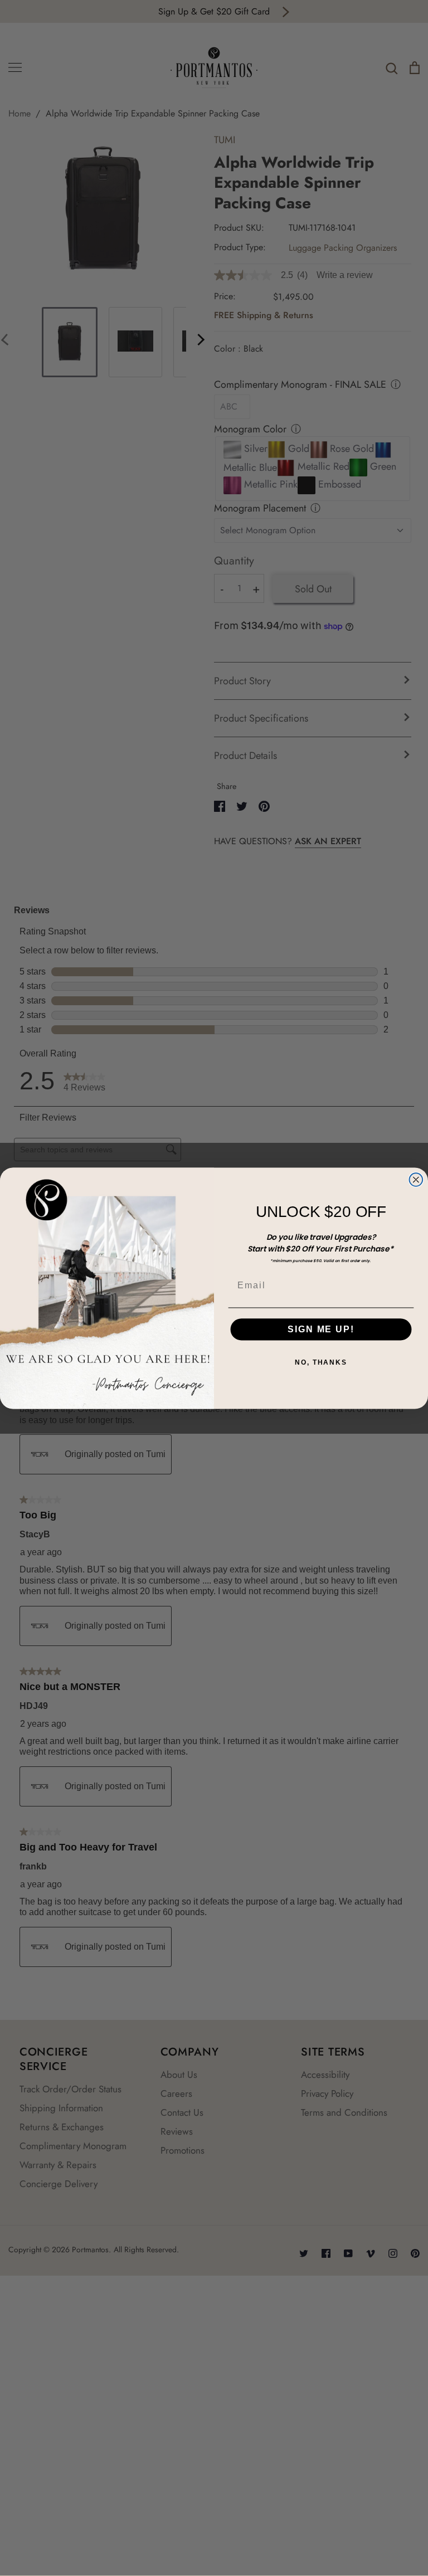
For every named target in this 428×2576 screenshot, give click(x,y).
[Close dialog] (416, 1180)
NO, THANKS (321, 1362)
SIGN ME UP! (321, 1329)
